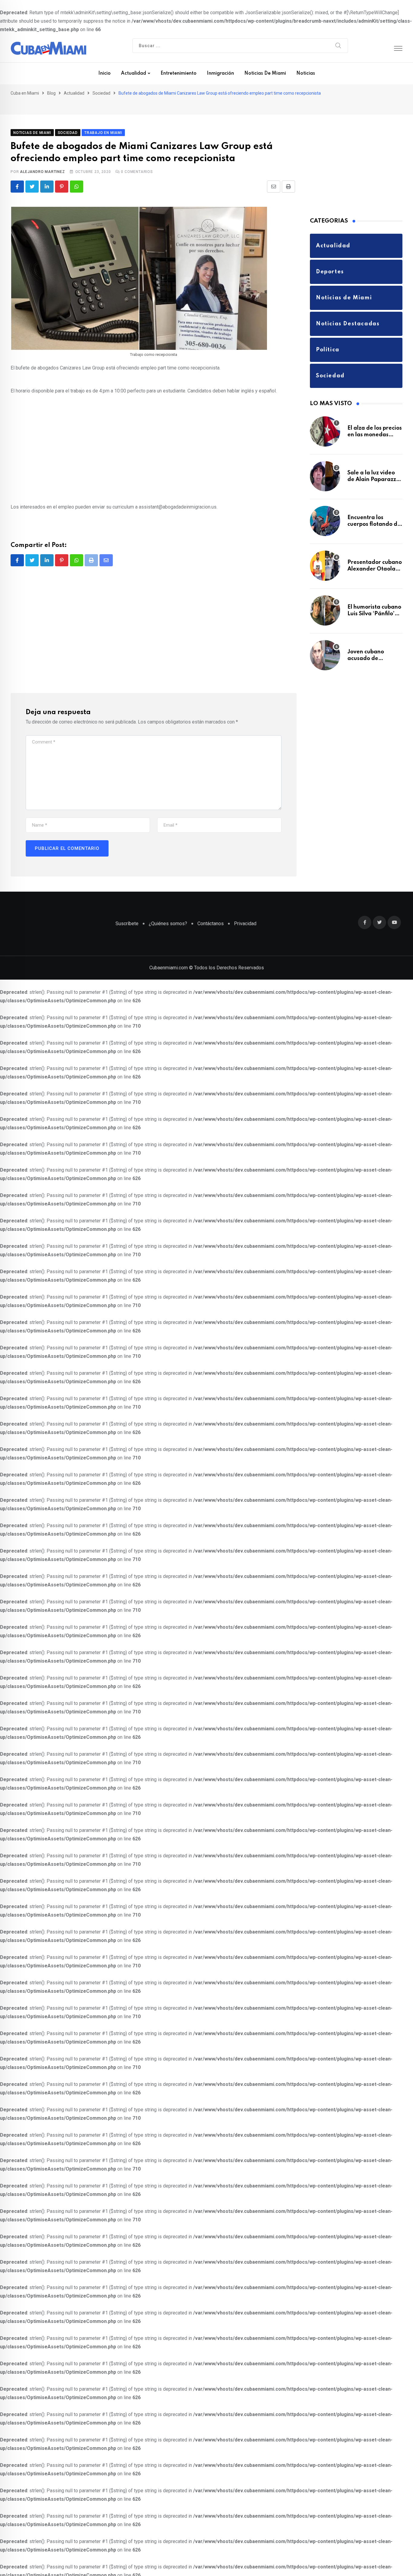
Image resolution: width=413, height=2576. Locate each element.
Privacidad (245, 913)
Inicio (104, 73)
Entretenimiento (179, 73)
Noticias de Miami (265, 73)
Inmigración (220, 73)
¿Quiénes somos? (168, 913)
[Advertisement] (154, 441)
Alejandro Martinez (42, 161)
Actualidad (133, 73)
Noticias (306, 73)
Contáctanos (211, 913)
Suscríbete (127, 913)
